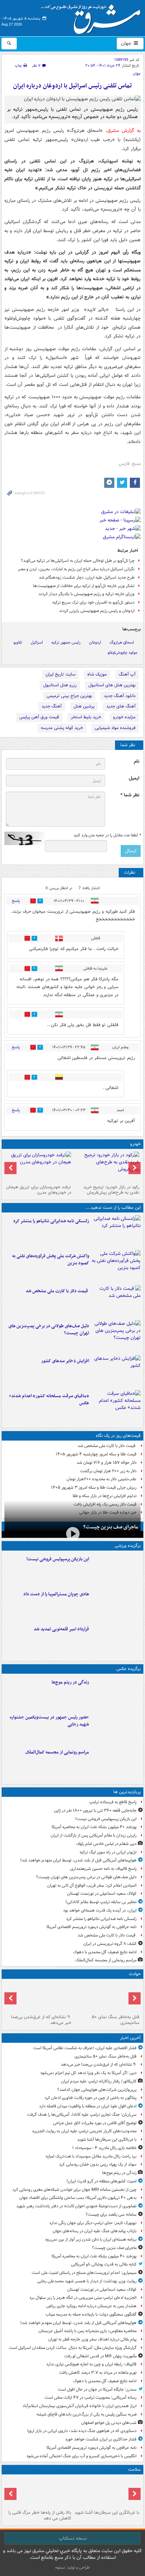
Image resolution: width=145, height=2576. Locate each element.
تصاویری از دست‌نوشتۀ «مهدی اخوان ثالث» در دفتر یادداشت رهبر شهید (76, 2206)
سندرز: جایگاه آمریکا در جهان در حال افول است (97, 2389)
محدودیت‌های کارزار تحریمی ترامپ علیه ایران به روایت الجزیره (84, 2131)
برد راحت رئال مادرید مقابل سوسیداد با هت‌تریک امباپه (91, 2156)
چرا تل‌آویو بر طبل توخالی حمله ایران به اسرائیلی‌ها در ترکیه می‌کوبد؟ (78, 561)
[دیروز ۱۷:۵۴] (116, 1266)
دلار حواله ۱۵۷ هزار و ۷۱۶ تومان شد (107, 1463)
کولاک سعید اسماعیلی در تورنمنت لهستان (102, 1894)
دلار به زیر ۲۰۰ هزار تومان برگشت (108, 1471)
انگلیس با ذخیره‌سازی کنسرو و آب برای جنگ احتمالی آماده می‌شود (81, 2456)
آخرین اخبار (130, 2038)
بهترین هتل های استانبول (112, 685)
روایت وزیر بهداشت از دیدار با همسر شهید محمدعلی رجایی (87, 2281)
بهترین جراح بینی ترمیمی (69, 696)
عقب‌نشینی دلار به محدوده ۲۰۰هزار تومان (101, 1479)
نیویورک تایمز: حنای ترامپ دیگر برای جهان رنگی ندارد (93, 2223)
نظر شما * (130, 795)
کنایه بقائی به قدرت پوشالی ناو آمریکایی (104, 2264)
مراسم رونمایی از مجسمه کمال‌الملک (57, 1752)
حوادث (135, 1974)
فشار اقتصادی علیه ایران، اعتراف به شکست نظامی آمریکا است (85, 2048)
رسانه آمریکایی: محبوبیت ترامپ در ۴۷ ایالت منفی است (91, 2398)
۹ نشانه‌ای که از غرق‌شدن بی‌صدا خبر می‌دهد (41, 2020)
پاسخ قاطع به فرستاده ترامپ (113, 1802)
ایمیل (134, 778)
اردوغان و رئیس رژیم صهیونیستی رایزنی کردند (97, 611)
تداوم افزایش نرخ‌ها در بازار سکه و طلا (105, 1496)
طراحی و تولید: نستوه (72, 2567)
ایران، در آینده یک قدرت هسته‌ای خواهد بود (100, 1910)
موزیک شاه (97, 674)
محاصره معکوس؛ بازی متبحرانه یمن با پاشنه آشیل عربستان (88, 2331)
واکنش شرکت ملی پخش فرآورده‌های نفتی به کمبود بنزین (51, 1260)
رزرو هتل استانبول (60, 685)
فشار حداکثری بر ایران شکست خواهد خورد (101, 2439)
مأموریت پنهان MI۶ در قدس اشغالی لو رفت (100, 2356)
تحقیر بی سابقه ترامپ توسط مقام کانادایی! (101, 1902)
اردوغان (95, 642)
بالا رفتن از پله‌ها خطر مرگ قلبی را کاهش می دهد (40, 2515)
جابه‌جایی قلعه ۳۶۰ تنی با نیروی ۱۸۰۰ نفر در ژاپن (95, 1810)
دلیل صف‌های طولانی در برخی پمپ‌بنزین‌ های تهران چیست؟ (49, 1330)
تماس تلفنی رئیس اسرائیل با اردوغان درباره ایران (72, 86)
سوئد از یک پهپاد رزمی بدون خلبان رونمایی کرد (98, 2164)
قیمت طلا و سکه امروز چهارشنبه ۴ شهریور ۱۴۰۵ (96, 1454)
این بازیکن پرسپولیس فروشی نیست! (58, 1559)
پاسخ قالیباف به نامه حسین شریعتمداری (103, 1869)
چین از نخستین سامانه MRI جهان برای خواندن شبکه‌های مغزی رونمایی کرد (75, 2190)
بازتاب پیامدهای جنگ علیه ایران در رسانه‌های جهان (95, 2231)
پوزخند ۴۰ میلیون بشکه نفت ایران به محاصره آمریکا (94, 1827)
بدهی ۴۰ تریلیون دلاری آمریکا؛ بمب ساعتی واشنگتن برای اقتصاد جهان (78, 2198)
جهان (127, 43)
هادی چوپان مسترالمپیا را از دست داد (56, 1594)
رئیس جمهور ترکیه (66, 642)
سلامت (134, 2470)
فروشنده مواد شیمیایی (115, 728)
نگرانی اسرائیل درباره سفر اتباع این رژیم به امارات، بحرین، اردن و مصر (76, 569)
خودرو (135, 1144)
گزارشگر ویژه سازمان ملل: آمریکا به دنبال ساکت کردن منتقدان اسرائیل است (73, 2348)
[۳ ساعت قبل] (107, 2492)
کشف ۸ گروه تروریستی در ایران (110, 1944)
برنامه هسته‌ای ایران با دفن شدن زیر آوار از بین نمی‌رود (91, 2239)
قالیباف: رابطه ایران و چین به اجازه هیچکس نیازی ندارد (91, 2364)
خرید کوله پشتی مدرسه (62, 728)
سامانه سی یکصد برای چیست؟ (111, 2215)
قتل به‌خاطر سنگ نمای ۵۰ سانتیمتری (115, 2020)
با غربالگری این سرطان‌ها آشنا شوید (107, 2139)
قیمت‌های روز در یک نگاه (118, 1436)
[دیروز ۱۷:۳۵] (116, 1569)
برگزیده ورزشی (128, 1546)
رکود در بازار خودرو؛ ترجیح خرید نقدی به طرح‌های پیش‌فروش (111, 1190)
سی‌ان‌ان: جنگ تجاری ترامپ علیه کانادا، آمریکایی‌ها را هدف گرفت (82, 2115)
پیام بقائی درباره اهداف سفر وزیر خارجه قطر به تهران (92, 2339)
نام (137, 761)
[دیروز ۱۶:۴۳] (116, 1301)
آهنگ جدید (52, 706)
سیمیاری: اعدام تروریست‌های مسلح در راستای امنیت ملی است (84, 2273)
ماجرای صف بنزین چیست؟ (111, 1527)
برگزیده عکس (128, 1669)
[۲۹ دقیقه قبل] (107, 1997)
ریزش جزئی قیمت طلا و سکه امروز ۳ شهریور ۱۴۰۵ (94, 1487)
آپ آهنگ (127, 674)
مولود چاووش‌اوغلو (122, 652)
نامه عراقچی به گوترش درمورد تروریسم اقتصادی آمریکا (92, 1927)
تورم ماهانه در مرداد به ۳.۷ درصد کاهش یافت (98, 2373)
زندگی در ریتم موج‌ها (70, 1682)
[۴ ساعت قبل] (116, 1693)
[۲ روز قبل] (107, 1167)
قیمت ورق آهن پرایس (39, 717)
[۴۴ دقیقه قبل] (38, 1997)
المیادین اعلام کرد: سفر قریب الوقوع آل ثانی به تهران (92, 1885)
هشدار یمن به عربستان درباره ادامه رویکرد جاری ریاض (91, 2306)
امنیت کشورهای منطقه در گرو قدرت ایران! (101, 2181)
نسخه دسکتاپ (73, 2538)
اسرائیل (37, 642)
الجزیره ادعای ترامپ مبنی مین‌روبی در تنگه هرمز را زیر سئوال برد (83, 2298)
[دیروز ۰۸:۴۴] (116, 1406)
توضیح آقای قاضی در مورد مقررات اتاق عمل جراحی (95, 2123)
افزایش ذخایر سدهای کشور (65, 1361)
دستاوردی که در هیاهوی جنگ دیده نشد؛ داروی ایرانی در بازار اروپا (82, 2431)
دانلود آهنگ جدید (120, 696)
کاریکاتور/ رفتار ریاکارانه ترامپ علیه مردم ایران (99, 2081)
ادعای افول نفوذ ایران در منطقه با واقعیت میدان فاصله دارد (88, 2106)
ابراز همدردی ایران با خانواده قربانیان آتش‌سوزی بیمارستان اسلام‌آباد (80, 2406)
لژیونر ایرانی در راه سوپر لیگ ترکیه (108, 1852)
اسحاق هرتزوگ (122, 642)
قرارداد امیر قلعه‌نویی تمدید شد (61, 1629)
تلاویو (18, 642)
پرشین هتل (84, 706)
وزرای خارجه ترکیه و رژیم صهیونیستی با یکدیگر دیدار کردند (86, 594)
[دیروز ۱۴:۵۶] (116, 1604)
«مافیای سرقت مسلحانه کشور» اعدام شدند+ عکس (49, 1400)
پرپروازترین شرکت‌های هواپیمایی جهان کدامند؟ (97, 2090)
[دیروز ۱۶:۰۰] (116, 1728)
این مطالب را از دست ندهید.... (113, 1208)
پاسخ (16, 901)
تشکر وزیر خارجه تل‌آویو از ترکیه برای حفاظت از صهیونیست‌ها (84, 586)
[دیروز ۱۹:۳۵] (116, 1231)
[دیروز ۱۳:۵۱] (116, 1371)
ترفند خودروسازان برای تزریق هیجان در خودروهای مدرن (39, 1190)
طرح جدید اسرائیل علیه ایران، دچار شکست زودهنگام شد (87, 577)
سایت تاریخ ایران (61, 674)
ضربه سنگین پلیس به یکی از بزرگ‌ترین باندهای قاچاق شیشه (86, 2414)
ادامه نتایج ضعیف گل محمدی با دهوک (105, 1952)
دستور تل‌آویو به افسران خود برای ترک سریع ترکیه (93, 602)
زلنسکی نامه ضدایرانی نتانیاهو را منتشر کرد (51, 1221)
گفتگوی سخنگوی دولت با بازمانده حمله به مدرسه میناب (91, 2314)
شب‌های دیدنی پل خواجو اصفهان (109, 2423)
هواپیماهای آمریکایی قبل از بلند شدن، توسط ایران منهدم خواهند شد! (78, 1860)
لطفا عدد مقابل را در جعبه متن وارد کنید (107, 835)
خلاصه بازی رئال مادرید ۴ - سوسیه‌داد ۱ (104, 2148)
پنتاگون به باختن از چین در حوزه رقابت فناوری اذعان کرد (91, 2098)
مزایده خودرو (124, 717)
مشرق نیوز (93, 17)
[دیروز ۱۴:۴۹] (116, 1336)
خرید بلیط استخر (86, 717)
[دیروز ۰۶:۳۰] (38, 2492)
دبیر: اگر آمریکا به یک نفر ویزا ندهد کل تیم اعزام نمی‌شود (88, 2073)
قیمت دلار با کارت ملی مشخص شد (57, 1291)
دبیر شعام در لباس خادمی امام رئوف (106, 1844)
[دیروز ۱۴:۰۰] (116, 1763)
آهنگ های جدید (121, 706)
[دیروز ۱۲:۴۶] (116, 1639)
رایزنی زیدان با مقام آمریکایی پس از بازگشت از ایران (94, 1835)
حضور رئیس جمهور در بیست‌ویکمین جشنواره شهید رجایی (49, 1721)
